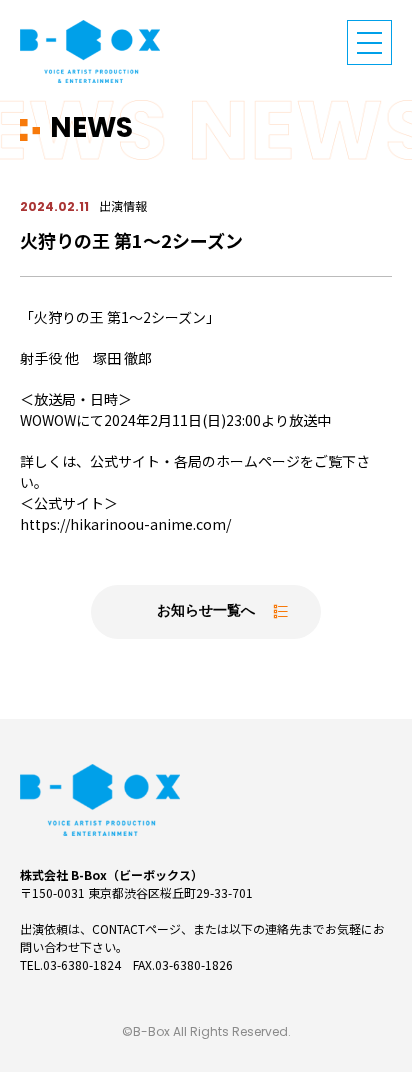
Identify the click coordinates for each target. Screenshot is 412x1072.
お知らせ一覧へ (206, 611)
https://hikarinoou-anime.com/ (125, 524)
